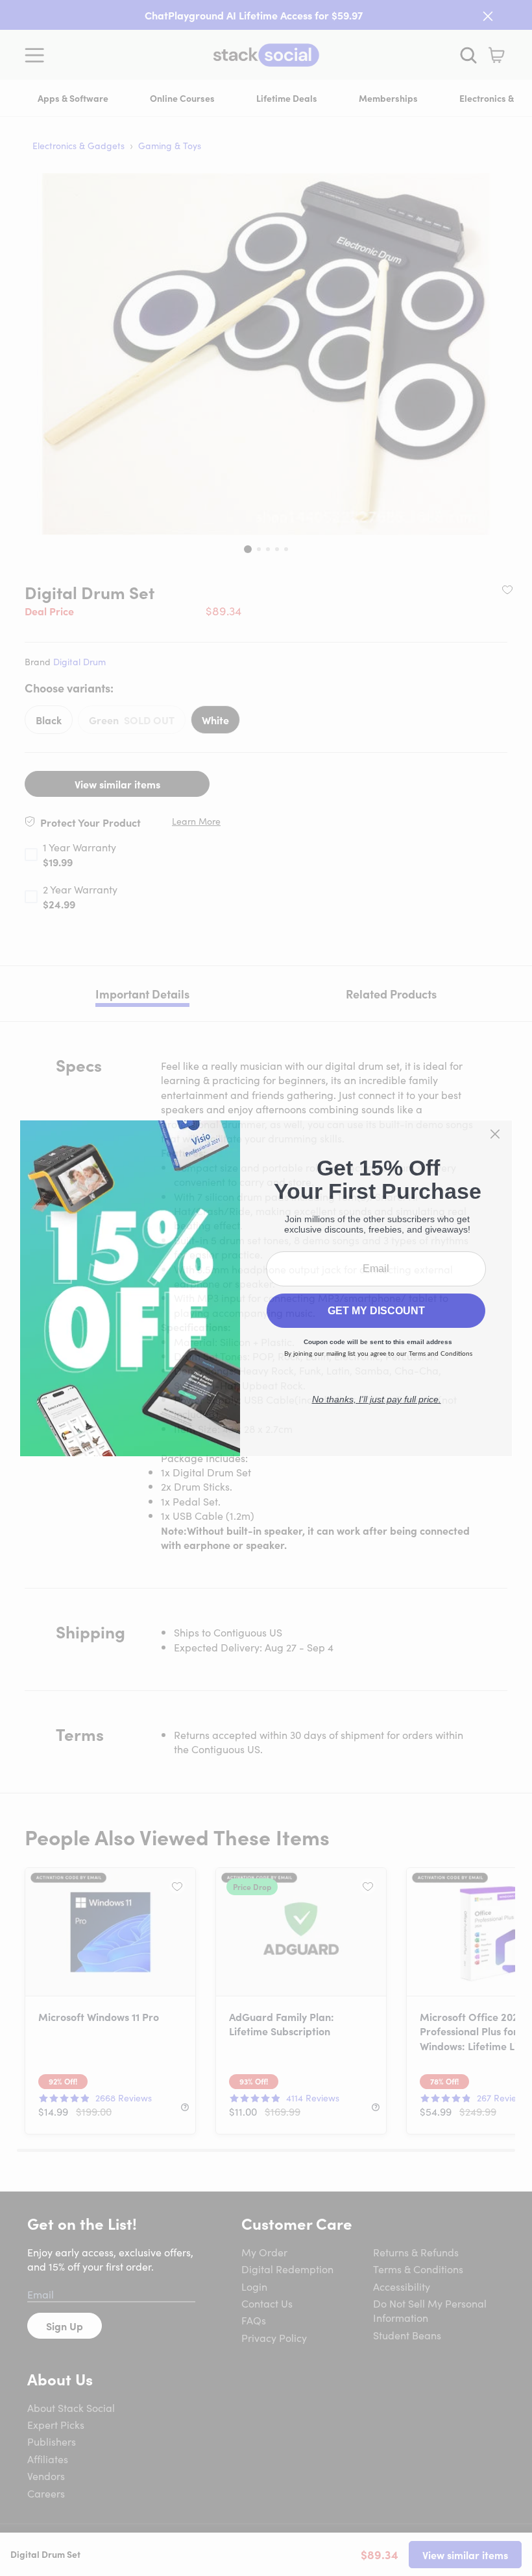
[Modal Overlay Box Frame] (266, 1288)
